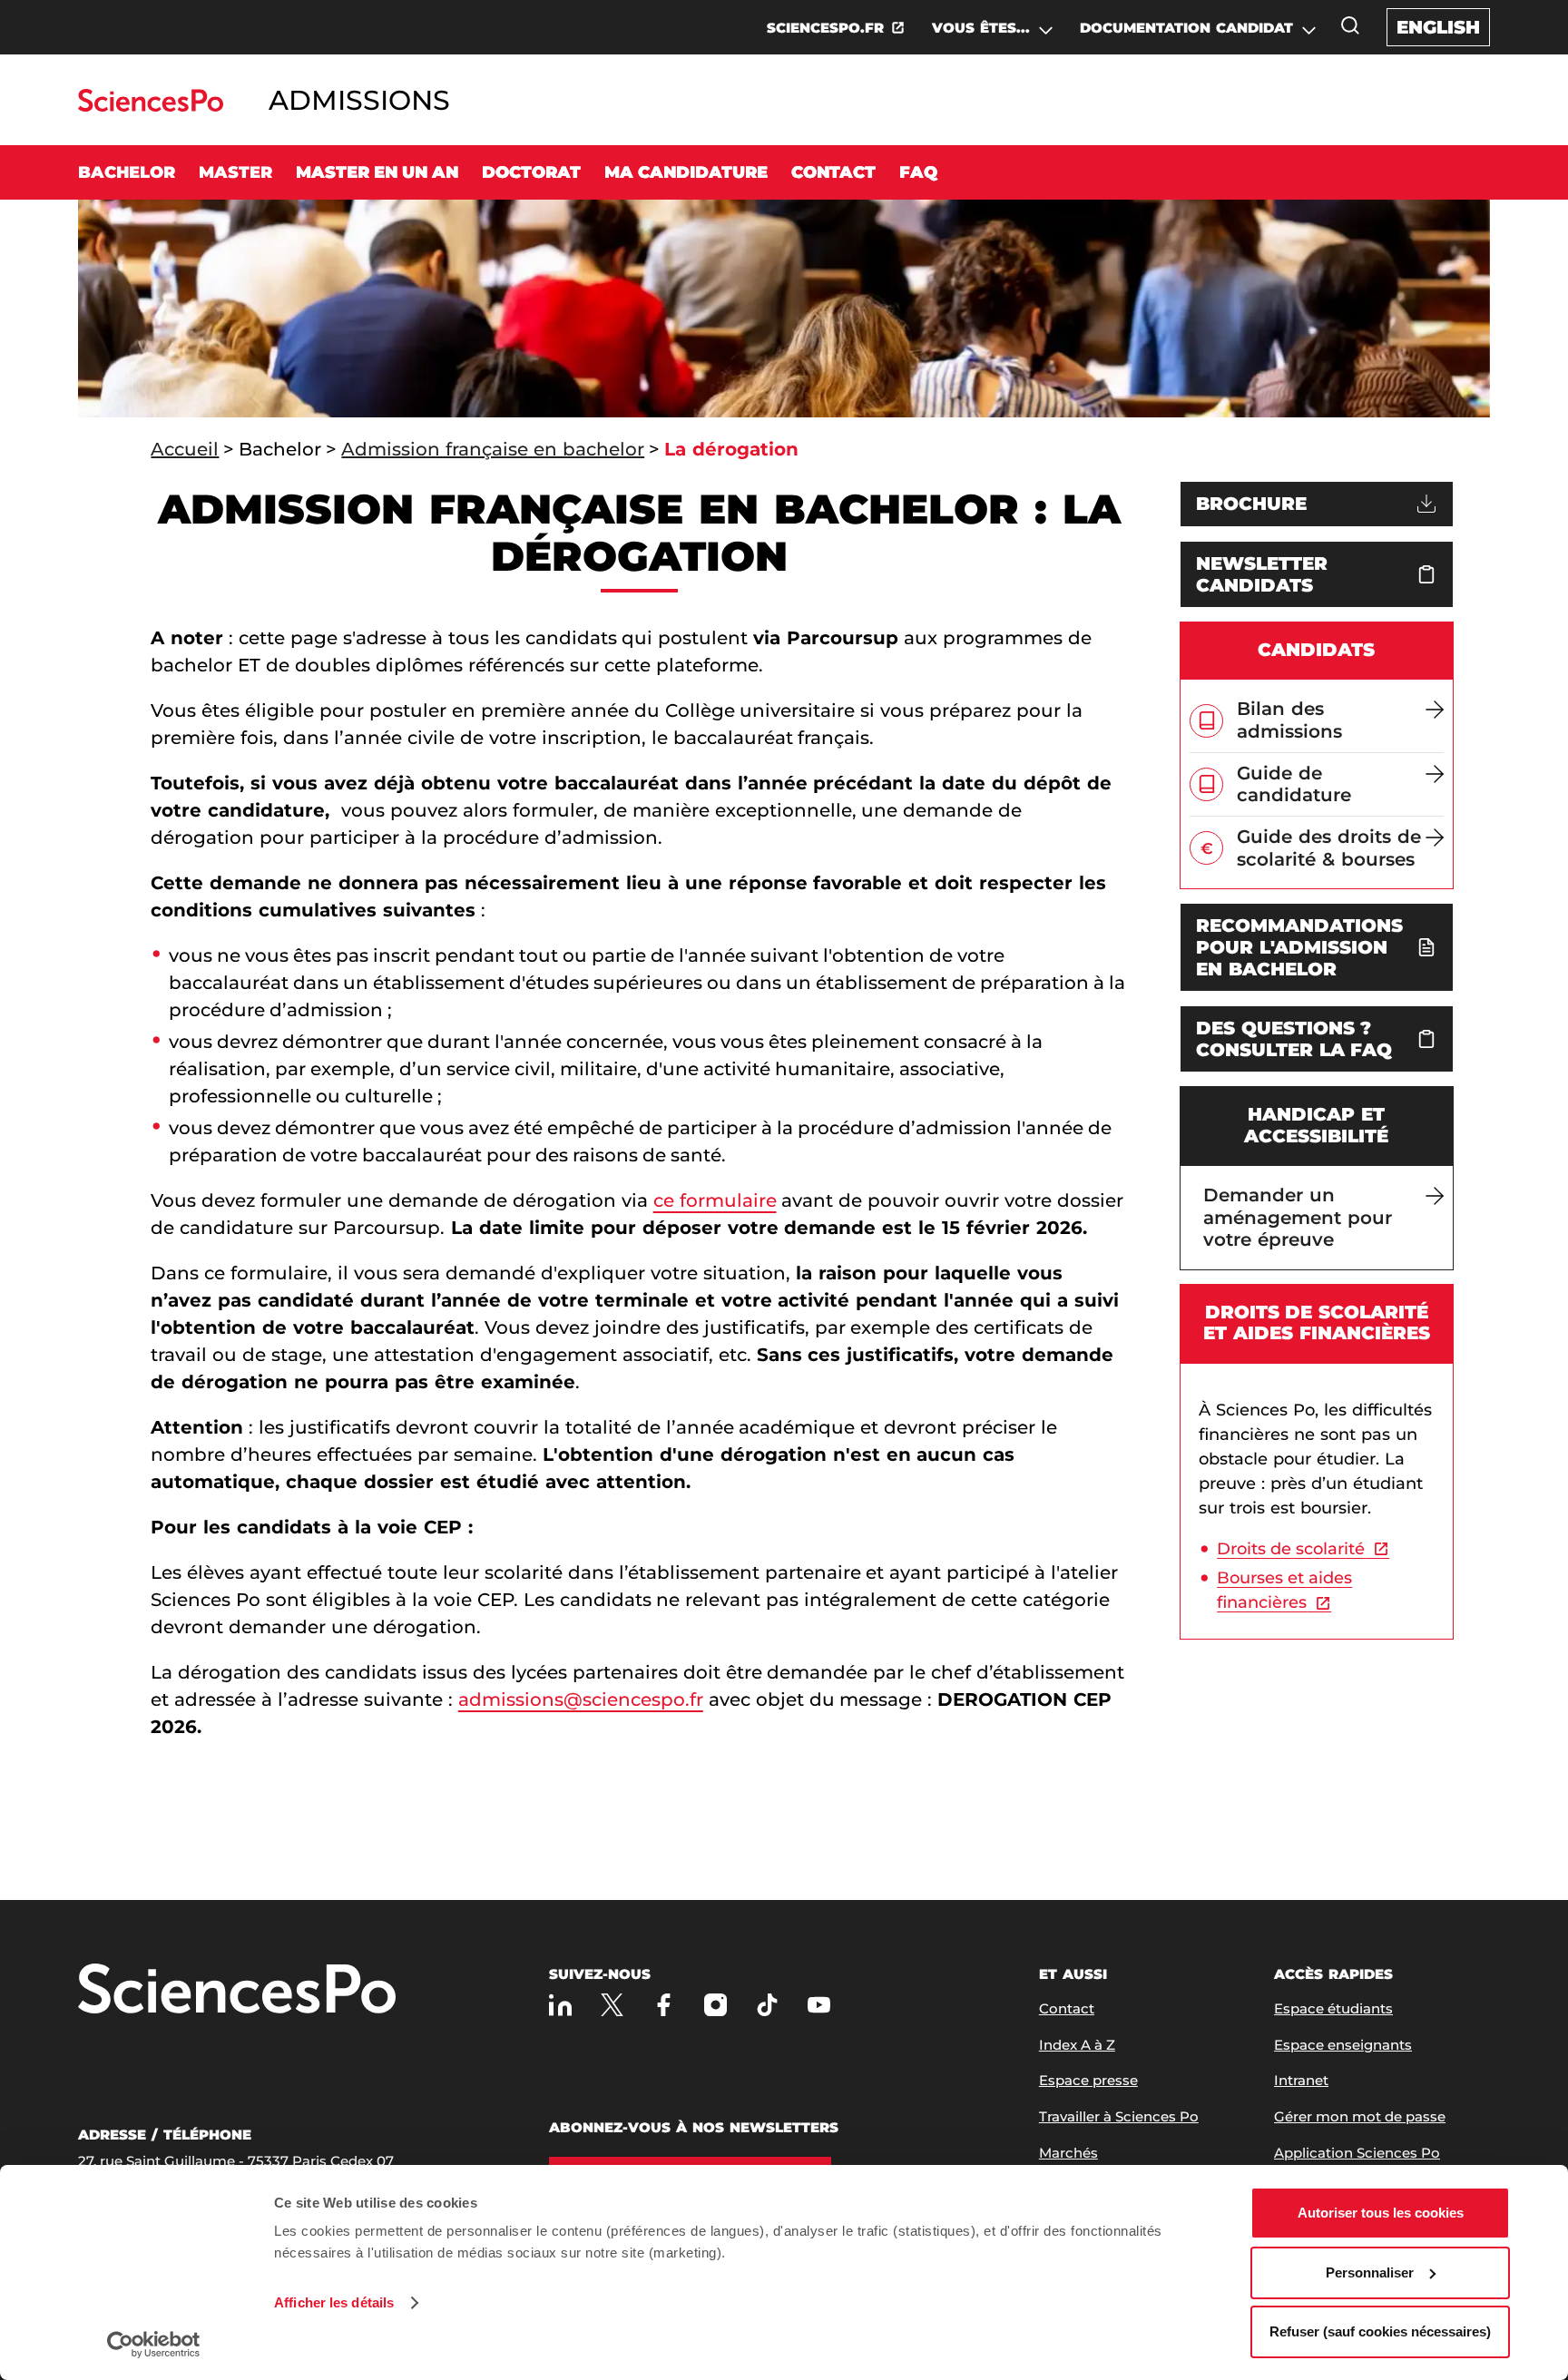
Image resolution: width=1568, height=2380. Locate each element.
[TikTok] (767, 2005)
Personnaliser (1370, 2272)
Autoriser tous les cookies (1381, 2213)
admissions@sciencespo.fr (581, 1699)
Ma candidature (686, 172)
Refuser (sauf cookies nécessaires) (1380, 2331)
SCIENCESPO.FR (825, 28)
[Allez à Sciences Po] (237, 1990)
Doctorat (531, 172)
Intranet (1301, 2080)
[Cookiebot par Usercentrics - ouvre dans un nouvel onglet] (154, 2345)
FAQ (918, 172)
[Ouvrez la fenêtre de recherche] (1350, 25)
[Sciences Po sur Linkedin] (560, 2005)
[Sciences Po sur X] (612, 2005)
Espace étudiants (1333, 2008)
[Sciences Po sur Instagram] (715, 2005)
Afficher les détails (334, 2302)
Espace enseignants (1343, 2045)
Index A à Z (1077, 2045)
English (1438, 27)
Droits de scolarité (1291, 1549)
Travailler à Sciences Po (1119, 2116)
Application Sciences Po (1357, 2153)
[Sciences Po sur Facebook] (664, 2005)
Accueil (185, 449)
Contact (833, 172)
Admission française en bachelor (493, 449)
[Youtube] (819, 2005)
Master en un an (377, 172)
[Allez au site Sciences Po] (150, 107)
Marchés (1068, 2153)
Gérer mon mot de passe (1360, 2116)
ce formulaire (715, 1200)
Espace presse (1088, 2080)
